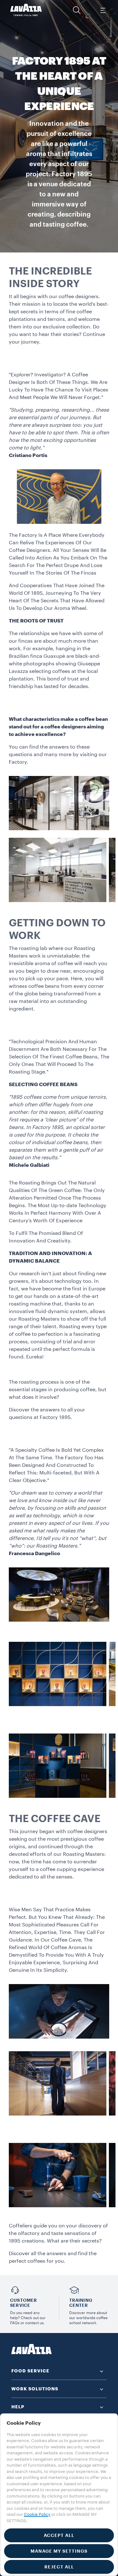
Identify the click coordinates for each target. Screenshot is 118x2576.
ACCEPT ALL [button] (59, 2535)
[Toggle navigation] (103, 10)
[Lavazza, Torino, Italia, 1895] (26, 10)
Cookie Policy (37, 2514)
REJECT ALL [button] (59, 2567)
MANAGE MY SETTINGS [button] (59, 2551)
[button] (77, 10)
